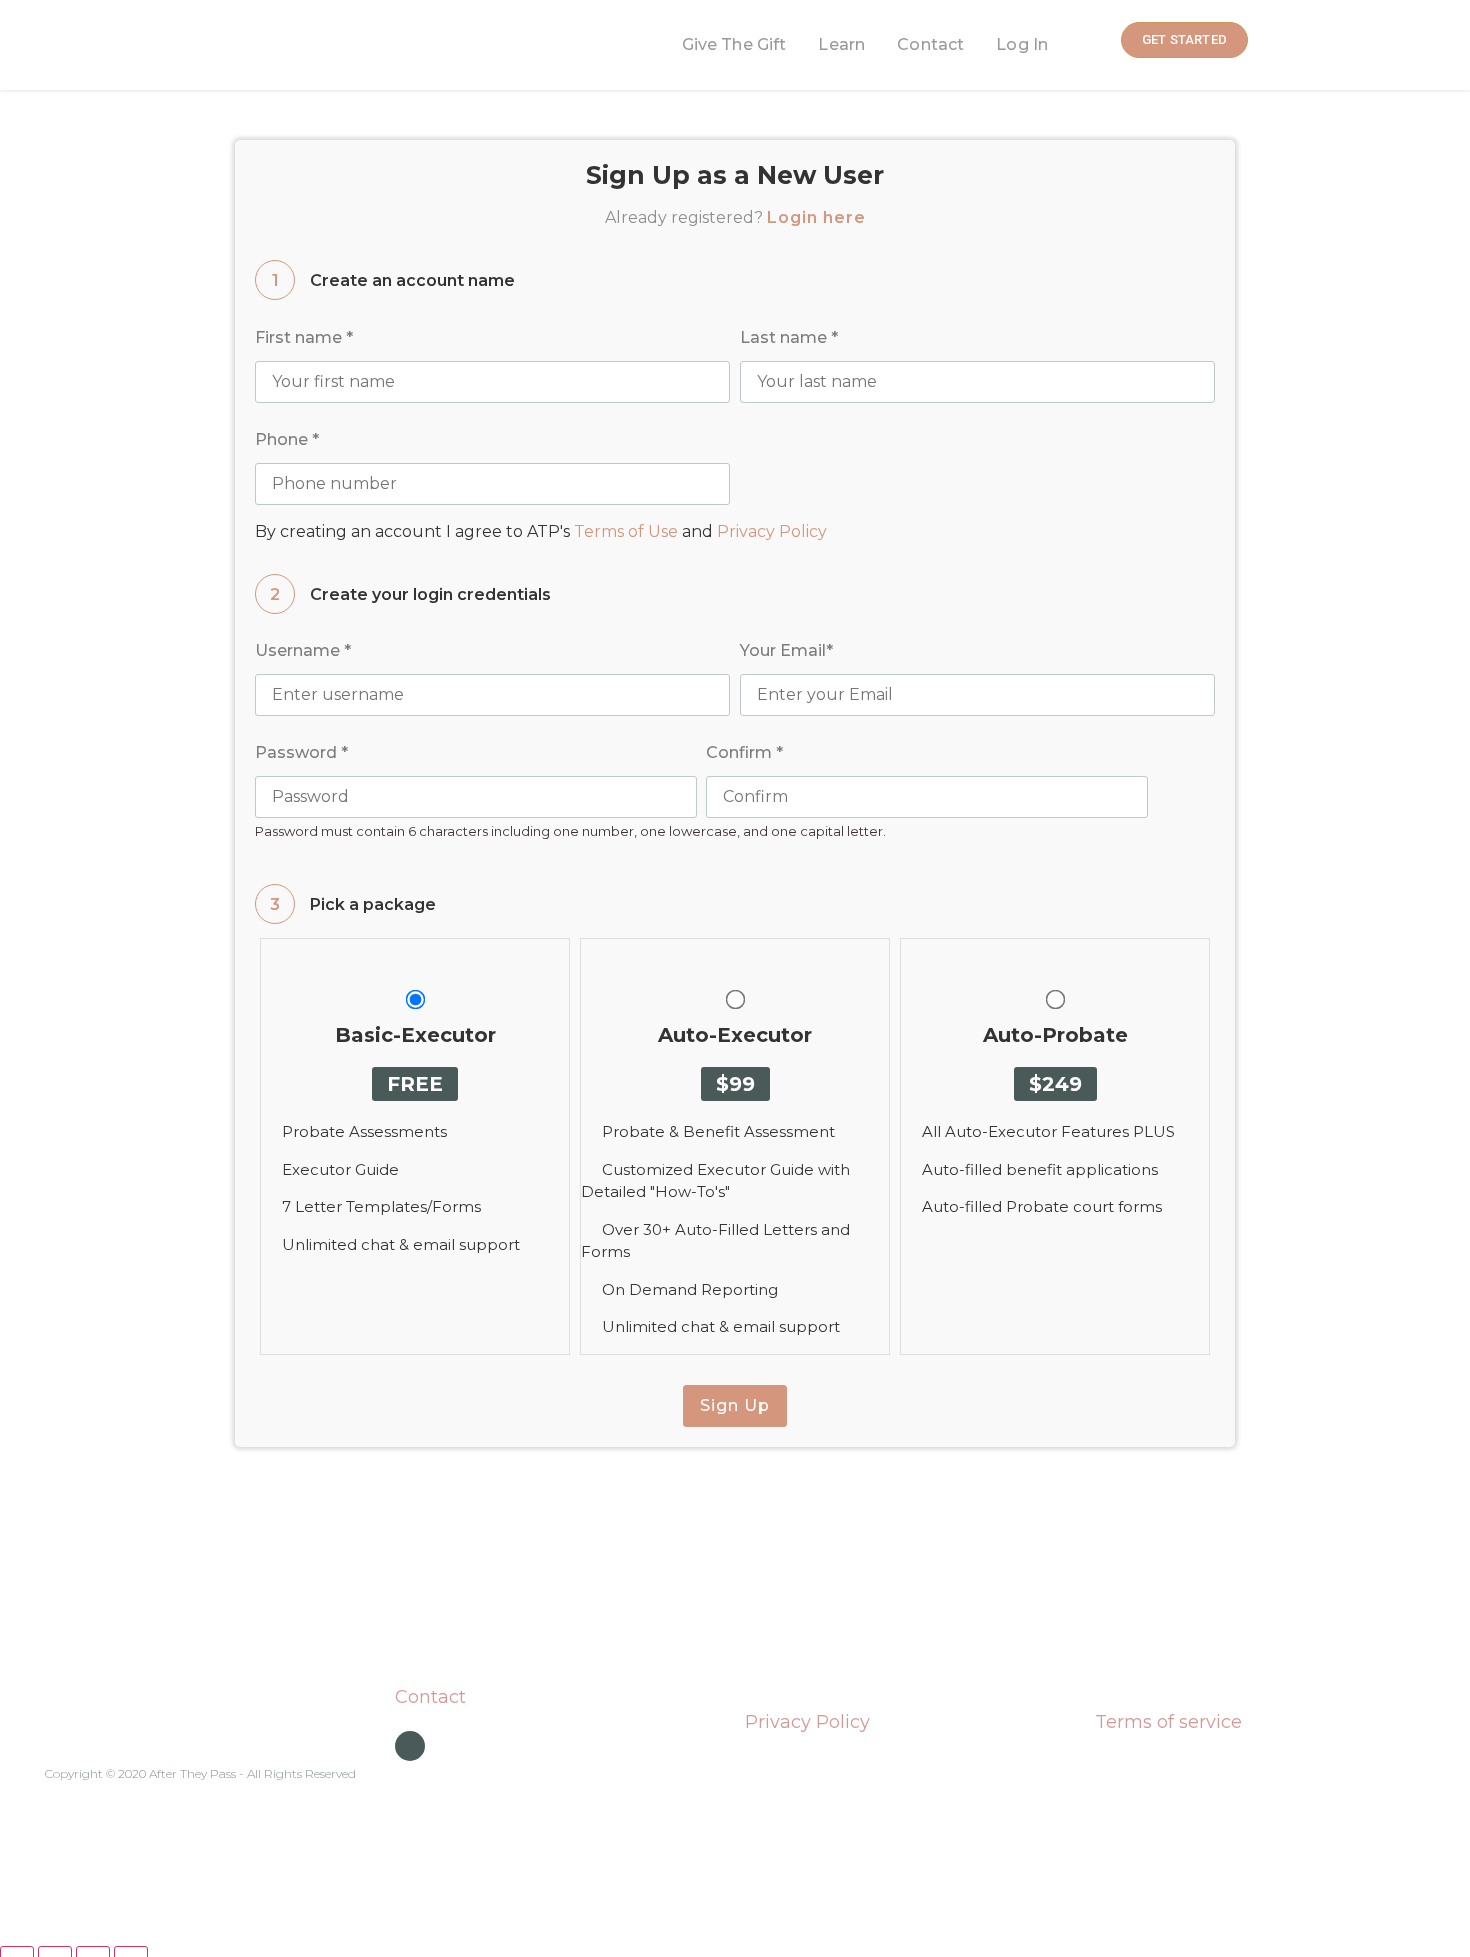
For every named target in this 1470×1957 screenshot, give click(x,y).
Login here (816, 217)
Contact (930, 44)
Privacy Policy (772, 531)
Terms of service (1168, 1722)
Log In (1022, 44)
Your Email (786, 650)
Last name (789, 337)
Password (301, 752)
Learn (841, 44)
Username (303, 650)
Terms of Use (626, 531)
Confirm (744, 752)
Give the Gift (734, 44)
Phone (287, 439)
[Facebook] (410, 1746)
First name (304, 337)
